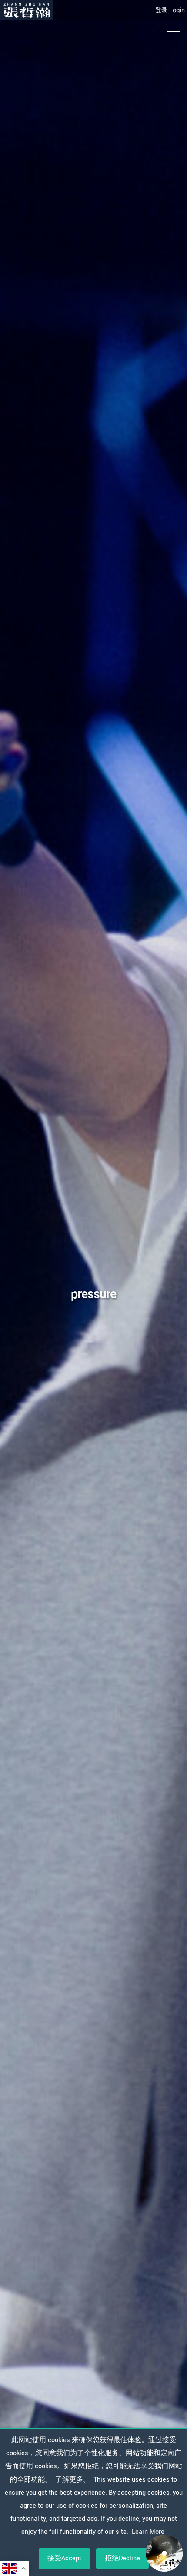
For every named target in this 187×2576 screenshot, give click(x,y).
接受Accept (64, 2558)
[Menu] (173, 34)
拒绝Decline (122, 2558)
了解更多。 (73, 2480)
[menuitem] (26, 10)
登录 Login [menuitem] (170, 10)
